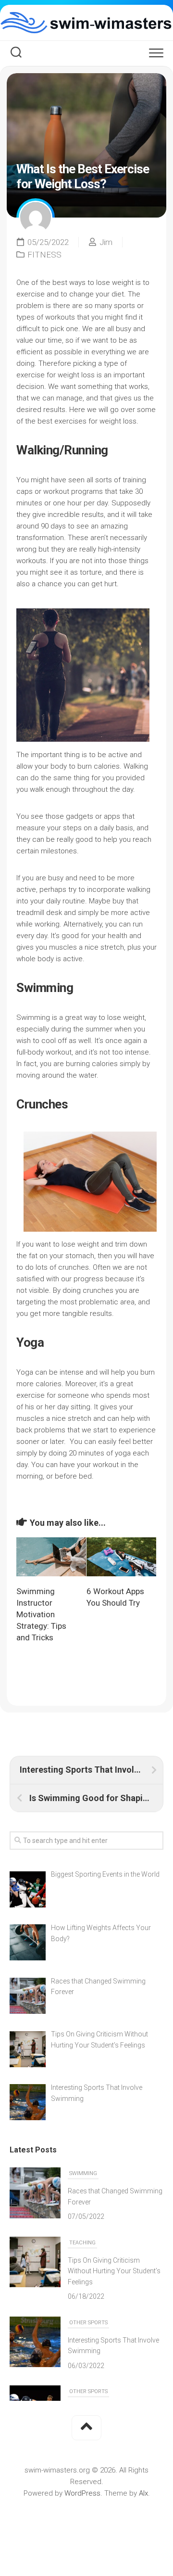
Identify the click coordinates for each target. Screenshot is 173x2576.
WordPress (82, 2493)
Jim (106, 242)
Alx (143, 2493)
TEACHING (82, 2243)
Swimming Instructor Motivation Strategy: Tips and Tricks (41, 1614)
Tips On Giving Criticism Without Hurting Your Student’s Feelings (114, 2271)
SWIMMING (83, 2173)
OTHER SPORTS (88, 2323)
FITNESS (44, 255)
